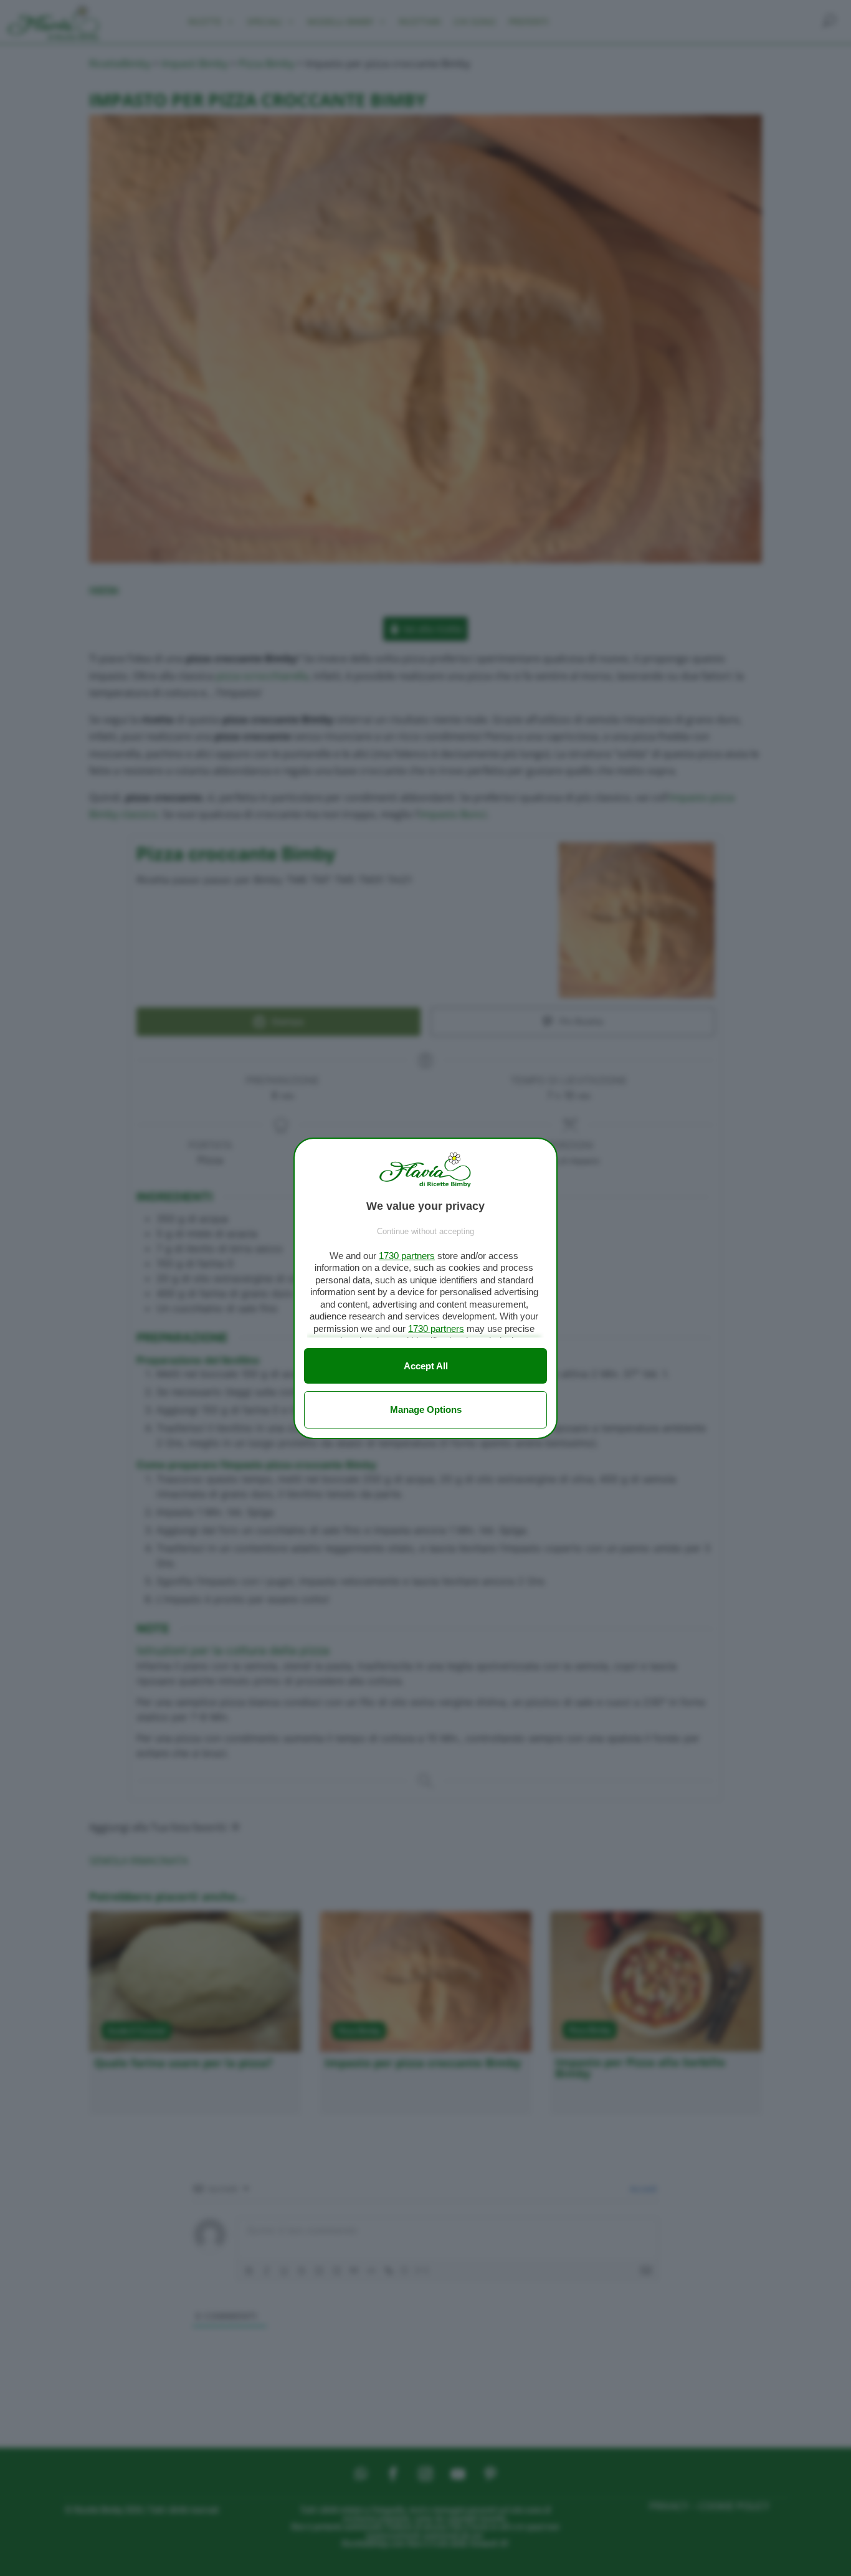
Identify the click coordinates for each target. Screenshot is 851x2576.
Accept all (426, 1366)
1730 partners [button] (407, 1256)
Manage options (426, 1409)
